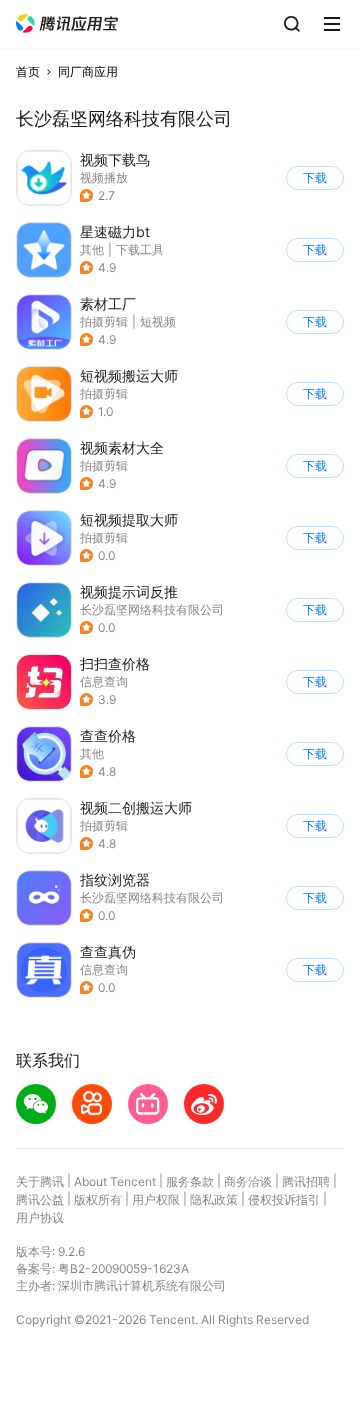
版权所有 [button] (98, 1199)
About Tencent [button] (115, 1181)
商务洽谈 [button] (248, 1181)
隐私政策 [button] (214, 1199)
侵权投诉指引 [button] (284, 1199)
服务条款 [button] (190, 1181)
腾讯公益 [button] (40, 1199)
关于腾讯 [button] (40, 1181)
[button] (67, 23)
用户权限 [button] (156, 1199)
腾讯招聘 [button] (306, 1181)
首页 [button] (28, 71)
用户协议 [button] (40, 1217)
